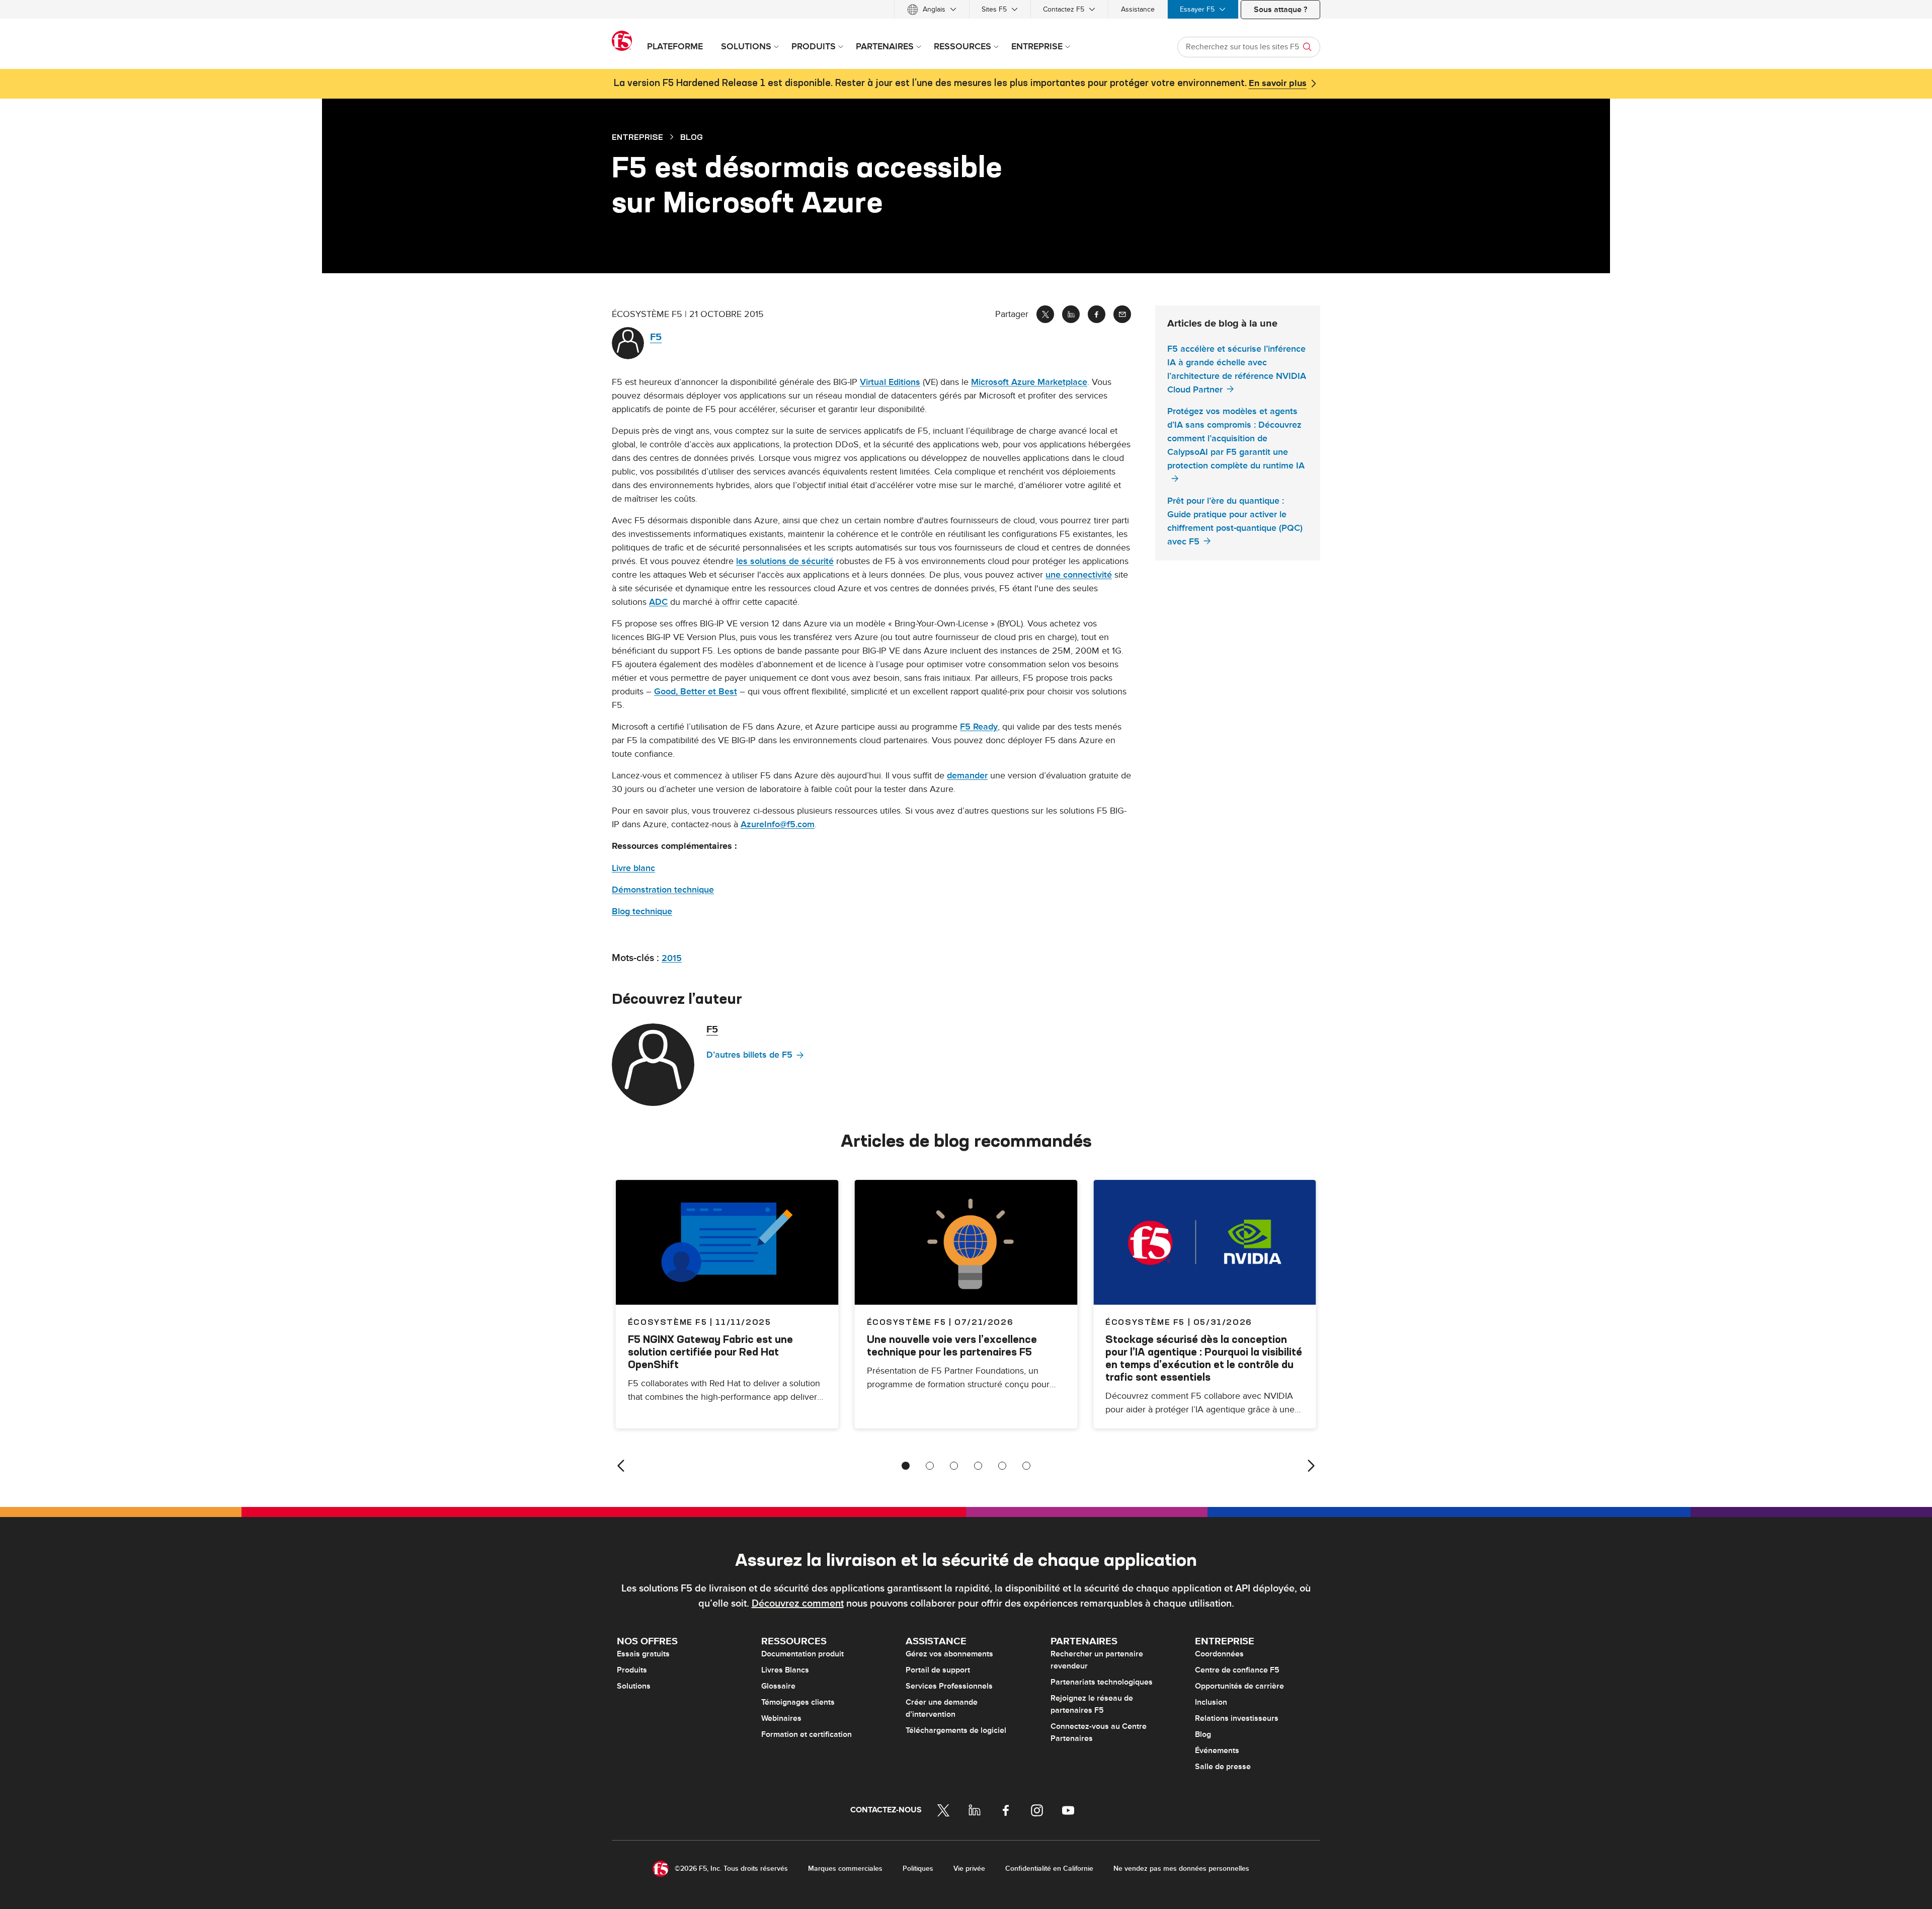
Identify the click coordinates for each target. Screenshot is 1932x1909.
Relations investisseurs (1237, 1718)
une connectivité (1079, 575)
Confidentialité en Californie (1049, 1868)
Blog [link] (692, 137)
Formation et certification (807, 1734)
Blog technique (642, 911)
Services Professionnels (949, 1686)
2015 (672, 958)
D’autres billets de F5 (749, 1055)
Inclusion (1211, 1702)
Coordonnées (1219, 1654)
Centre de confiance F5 (1237, 1670)
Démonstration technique (663, 890)
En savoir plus (1278, 84)
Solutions (634, 1686)
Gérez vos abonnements (949, 1654)
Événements (1217, 1751)
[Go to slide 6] (1026, 1466)
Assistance (1138, 9)
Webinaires (781, 1718)
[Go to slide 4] (978, 1466)
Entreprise (637, 137)
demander (967, 776)
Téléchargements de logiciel (956, 1730)
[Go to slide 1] (906, 1466)
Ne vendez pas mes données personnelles (1181, 1868)
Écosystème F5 (907, 1322)
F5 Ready (979, 727)
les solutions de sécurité (785, 561)
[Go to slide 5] (1002, 1466)
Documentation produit (802, 1654)
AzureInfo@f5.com (778, 824)
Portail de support (938, 1670)
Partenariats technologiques (1102, 1682)
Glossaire (778, 1686)
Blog (1203, 1734)
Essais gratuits (643, 1654)
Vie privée (969, 1868)
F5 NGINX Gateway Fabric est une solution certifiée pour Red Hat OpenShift (710, 1352)
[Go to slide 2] (930, 1466)
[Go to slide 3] (954, 1466)
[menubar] (966, 9)
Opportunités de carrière (1239, 1686)
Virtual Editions (890, 382)
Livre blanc (633, 868)
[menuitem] (932, 9)
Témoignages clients (798, 1702)
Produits (632, 1670)
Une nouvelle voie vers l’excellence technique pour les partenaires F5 (952, 1345)
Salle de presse (1223, 1767)
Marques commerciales (845, 1868)
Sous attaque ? (1280, 10)
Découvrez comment (798, 1604)
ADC (658, 602)
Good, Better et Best (696, 692)
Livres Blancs (785, 1670)
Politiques (918, 1868)
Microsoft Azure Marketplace (1029, 382)
